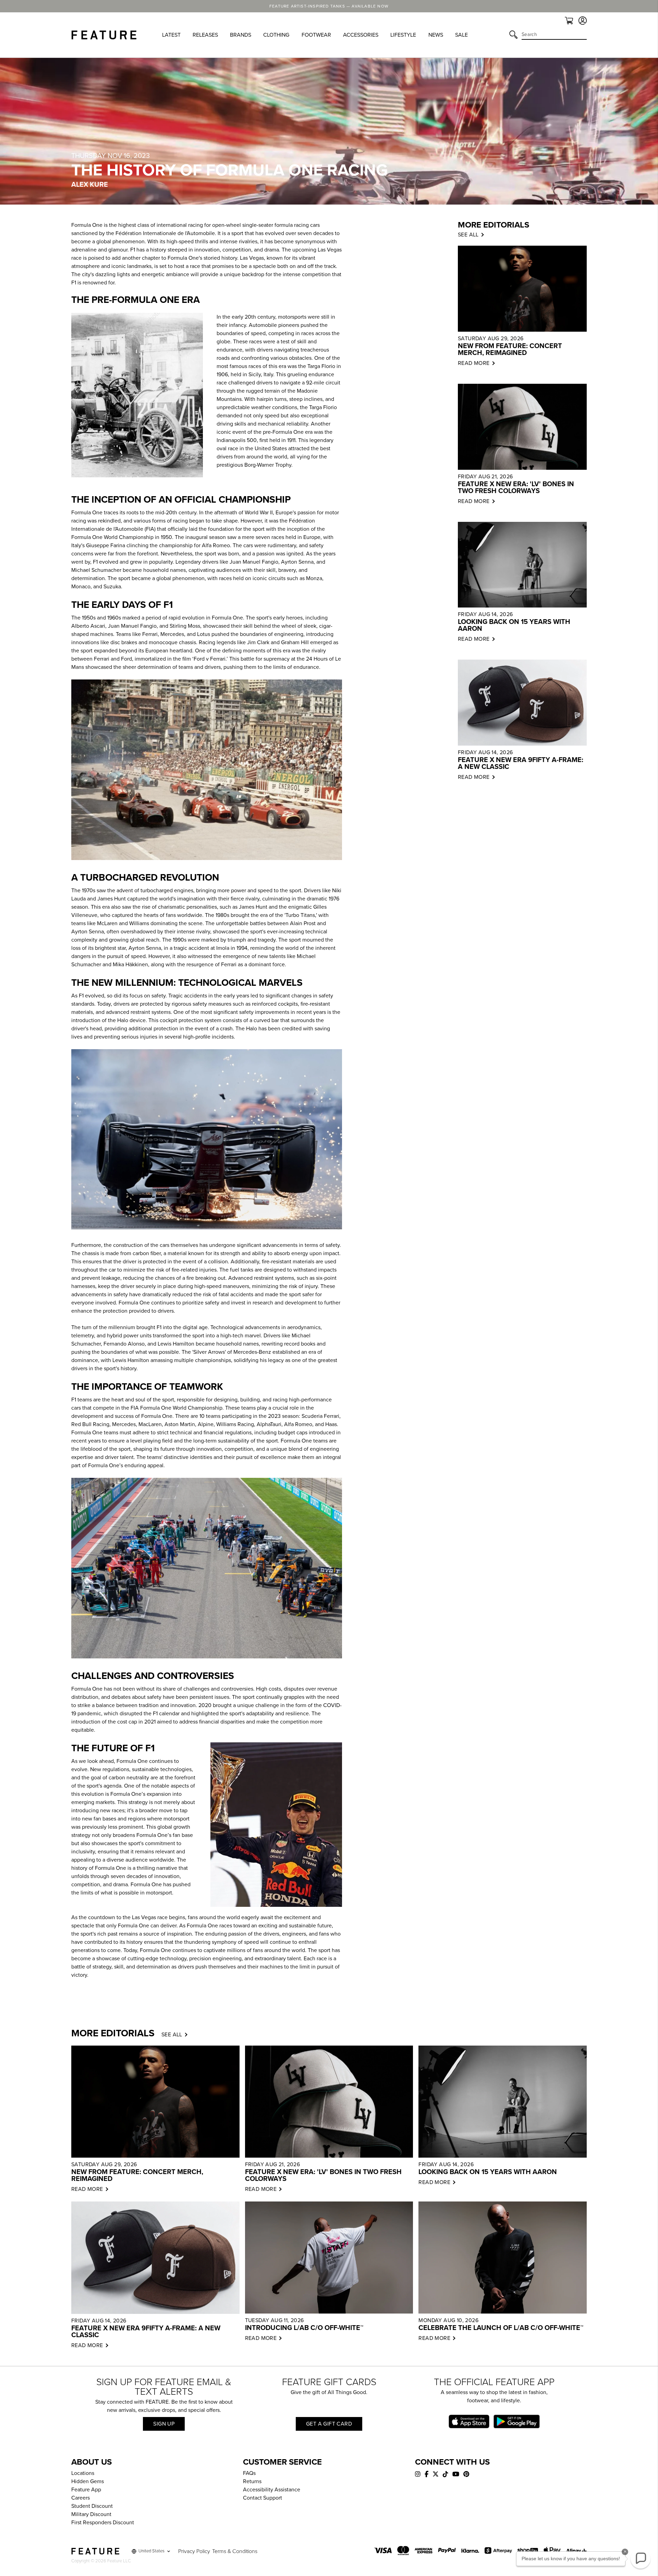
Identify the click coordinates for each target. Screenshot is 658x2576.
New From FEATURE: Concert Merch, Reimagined (510, 349)
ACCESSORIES (361, 35)
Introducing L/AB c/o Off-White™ (304, 2328)
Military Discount (91, 2514)
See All (172, 2035)
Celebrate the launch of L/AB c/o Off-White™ (501, 2328)
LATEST (171, 35)
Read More (474, 363)
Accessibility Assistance (272, 2490)
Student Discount (92, 2506)
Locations (83, 2473)
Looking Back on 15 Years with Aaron (514, 625)
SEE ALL (468, 235)
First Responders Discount (103, 2523)
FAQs (249, 2473)
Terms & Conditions (235, 2551)
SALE (461, 35)
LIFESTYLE (403, 35)
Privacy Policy (194, 2551)
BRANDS (241, 35)
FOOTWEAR (316, 35)
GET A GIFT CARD (329, 2424)
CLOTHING (276, 35)
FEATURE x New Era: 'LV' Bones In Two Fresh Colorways (516, 488)
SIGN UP (164, 2424)
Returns (252, 2481)
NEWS (436, 35)
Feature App (86, 2490)
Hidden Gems (88, 2481)
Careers (81, 2498)
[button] (641, 2559)
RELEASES (205, 35)
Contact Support (263, 2498)
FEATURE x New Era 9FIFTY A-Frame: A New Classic (521, 763)
